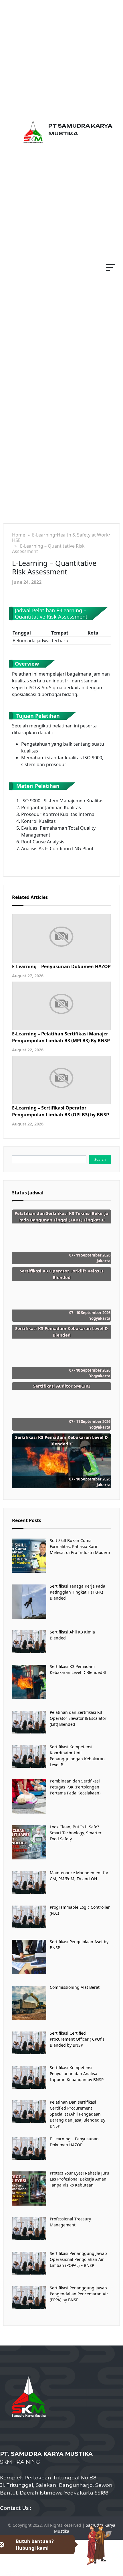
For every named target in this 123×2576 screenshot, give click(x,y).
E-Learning (44, 535)
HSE (16, 540)
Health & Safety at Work (83, 535)
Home (19, 535)
